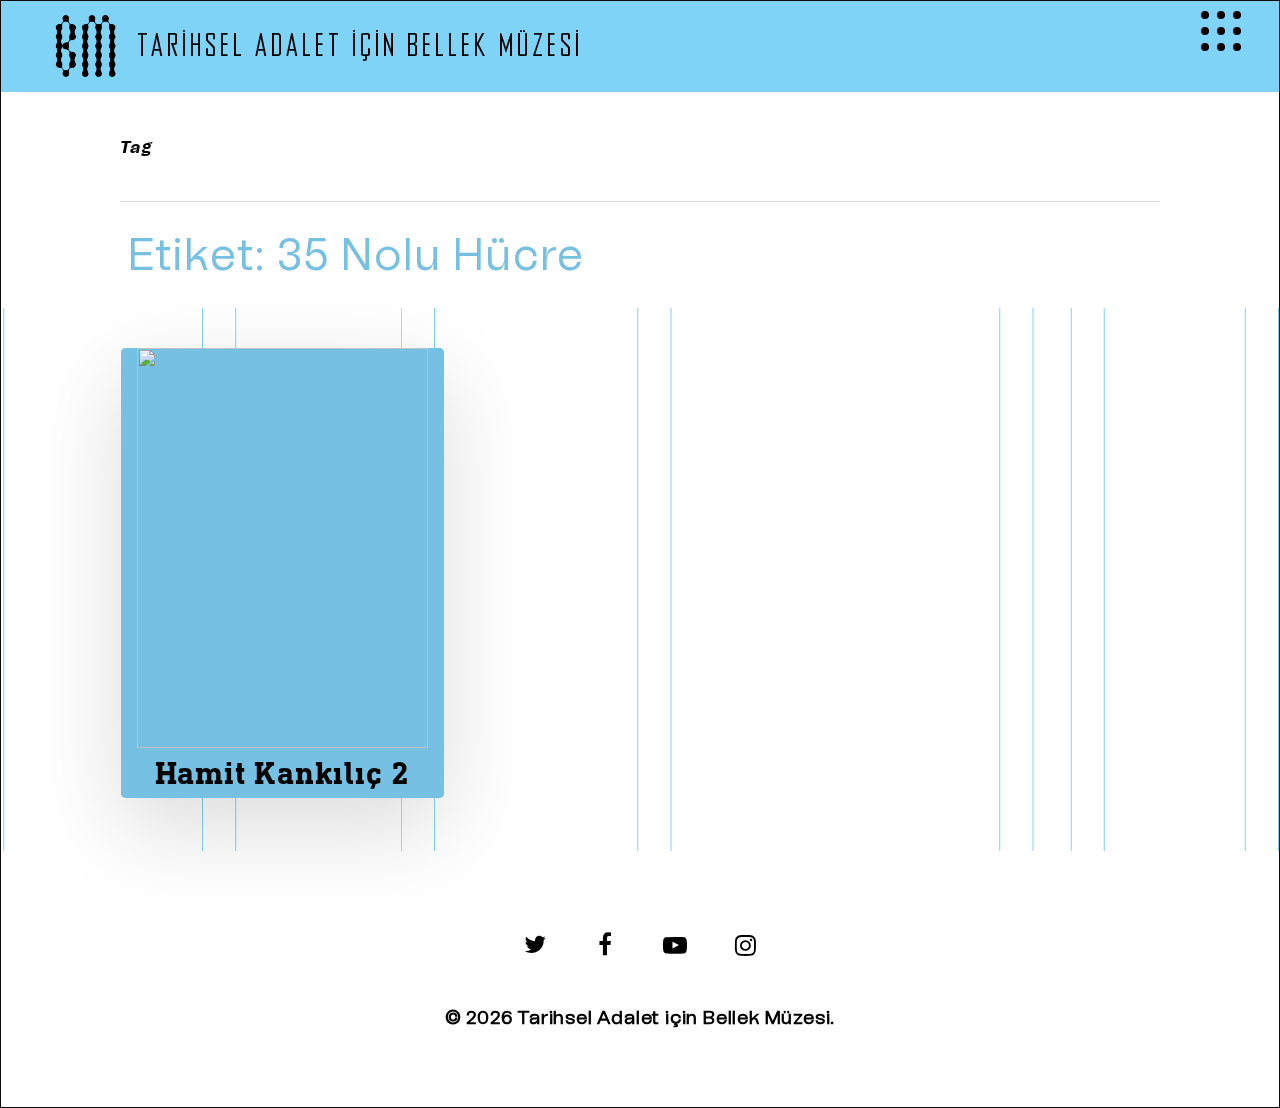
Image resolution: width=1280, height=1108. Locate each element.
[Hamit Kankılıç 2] (282, 573)
